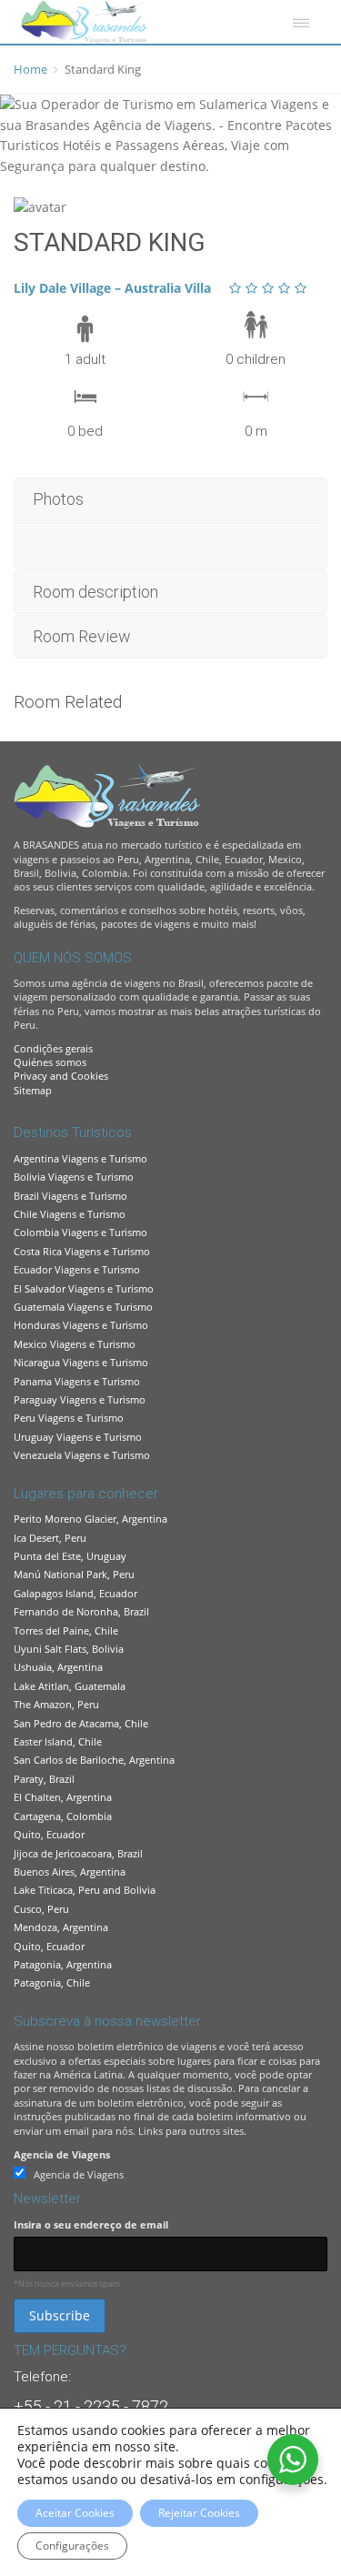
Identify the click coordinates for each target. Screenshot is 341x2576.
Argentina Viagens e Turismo (80, 1158)
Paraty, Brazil (44, 1779)
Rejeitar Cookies (199, 2513)
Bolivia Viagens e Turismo (74, 1177)
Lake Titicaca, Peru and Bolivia (85, 1890)
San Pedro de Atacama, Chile (81, 1723)
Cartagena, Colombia (63, 1816)
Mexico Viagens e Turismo (75, 1344)
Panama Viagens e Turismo (77, 1381)
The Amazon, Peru (56, 1704)
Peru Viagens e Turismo (69, 1418)
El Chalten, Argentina (63, 1797)
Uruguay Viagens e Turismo (78, 1437)
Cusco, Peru (41, 1909)
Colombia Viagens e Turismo (80, 1232)
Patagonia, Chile (52, 1982)
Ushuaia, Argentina (58, 1667)
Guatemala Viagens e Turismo (83, 1307)
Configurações (72, 2546)
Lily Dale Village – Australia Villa (112, 288)
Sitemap (33, 1090)
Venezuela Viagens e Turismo (82, 1455)
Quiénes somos (50, 1062)
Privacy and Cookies (61, 1076)
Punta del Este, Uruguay (70, 1556)
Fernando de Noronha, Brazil (81, 1611)
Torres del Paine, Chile (66, 1630)
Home (30, 69)
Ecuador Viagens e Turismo (77, 1269)
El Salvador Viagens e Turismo (84, 1288)
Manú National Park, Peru (74, 1574)
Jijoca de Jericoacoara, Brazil (78, 1853)
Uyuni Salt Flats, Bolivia (69, 1649)
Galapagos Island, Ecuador (75, 1593)
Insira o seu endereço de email (91, 2224)
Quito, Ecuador (49, 1834)
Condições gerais (53, 1048)
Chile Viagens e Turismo (70, 1214)
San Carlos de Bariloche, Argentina (94, 1760)
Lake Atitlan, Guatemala (70, 1686)
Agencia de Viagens (62, 2154)
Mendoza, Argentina (61, 1927)
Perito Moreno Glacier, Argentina (90, 1519)
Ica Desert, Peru (50, 1538)
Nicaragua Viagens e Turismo (81, 1362)
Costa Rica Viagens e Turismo (82, 1251)
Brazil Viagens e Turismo (70, 1196)
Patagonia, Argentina (63, 1964)
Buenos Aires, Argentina (70, 1872)
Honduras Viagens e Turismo (81, 1325)
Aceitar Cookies (75, 2513)
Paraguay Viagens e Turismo (80, 1399)
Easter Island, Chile (58, 1741)
